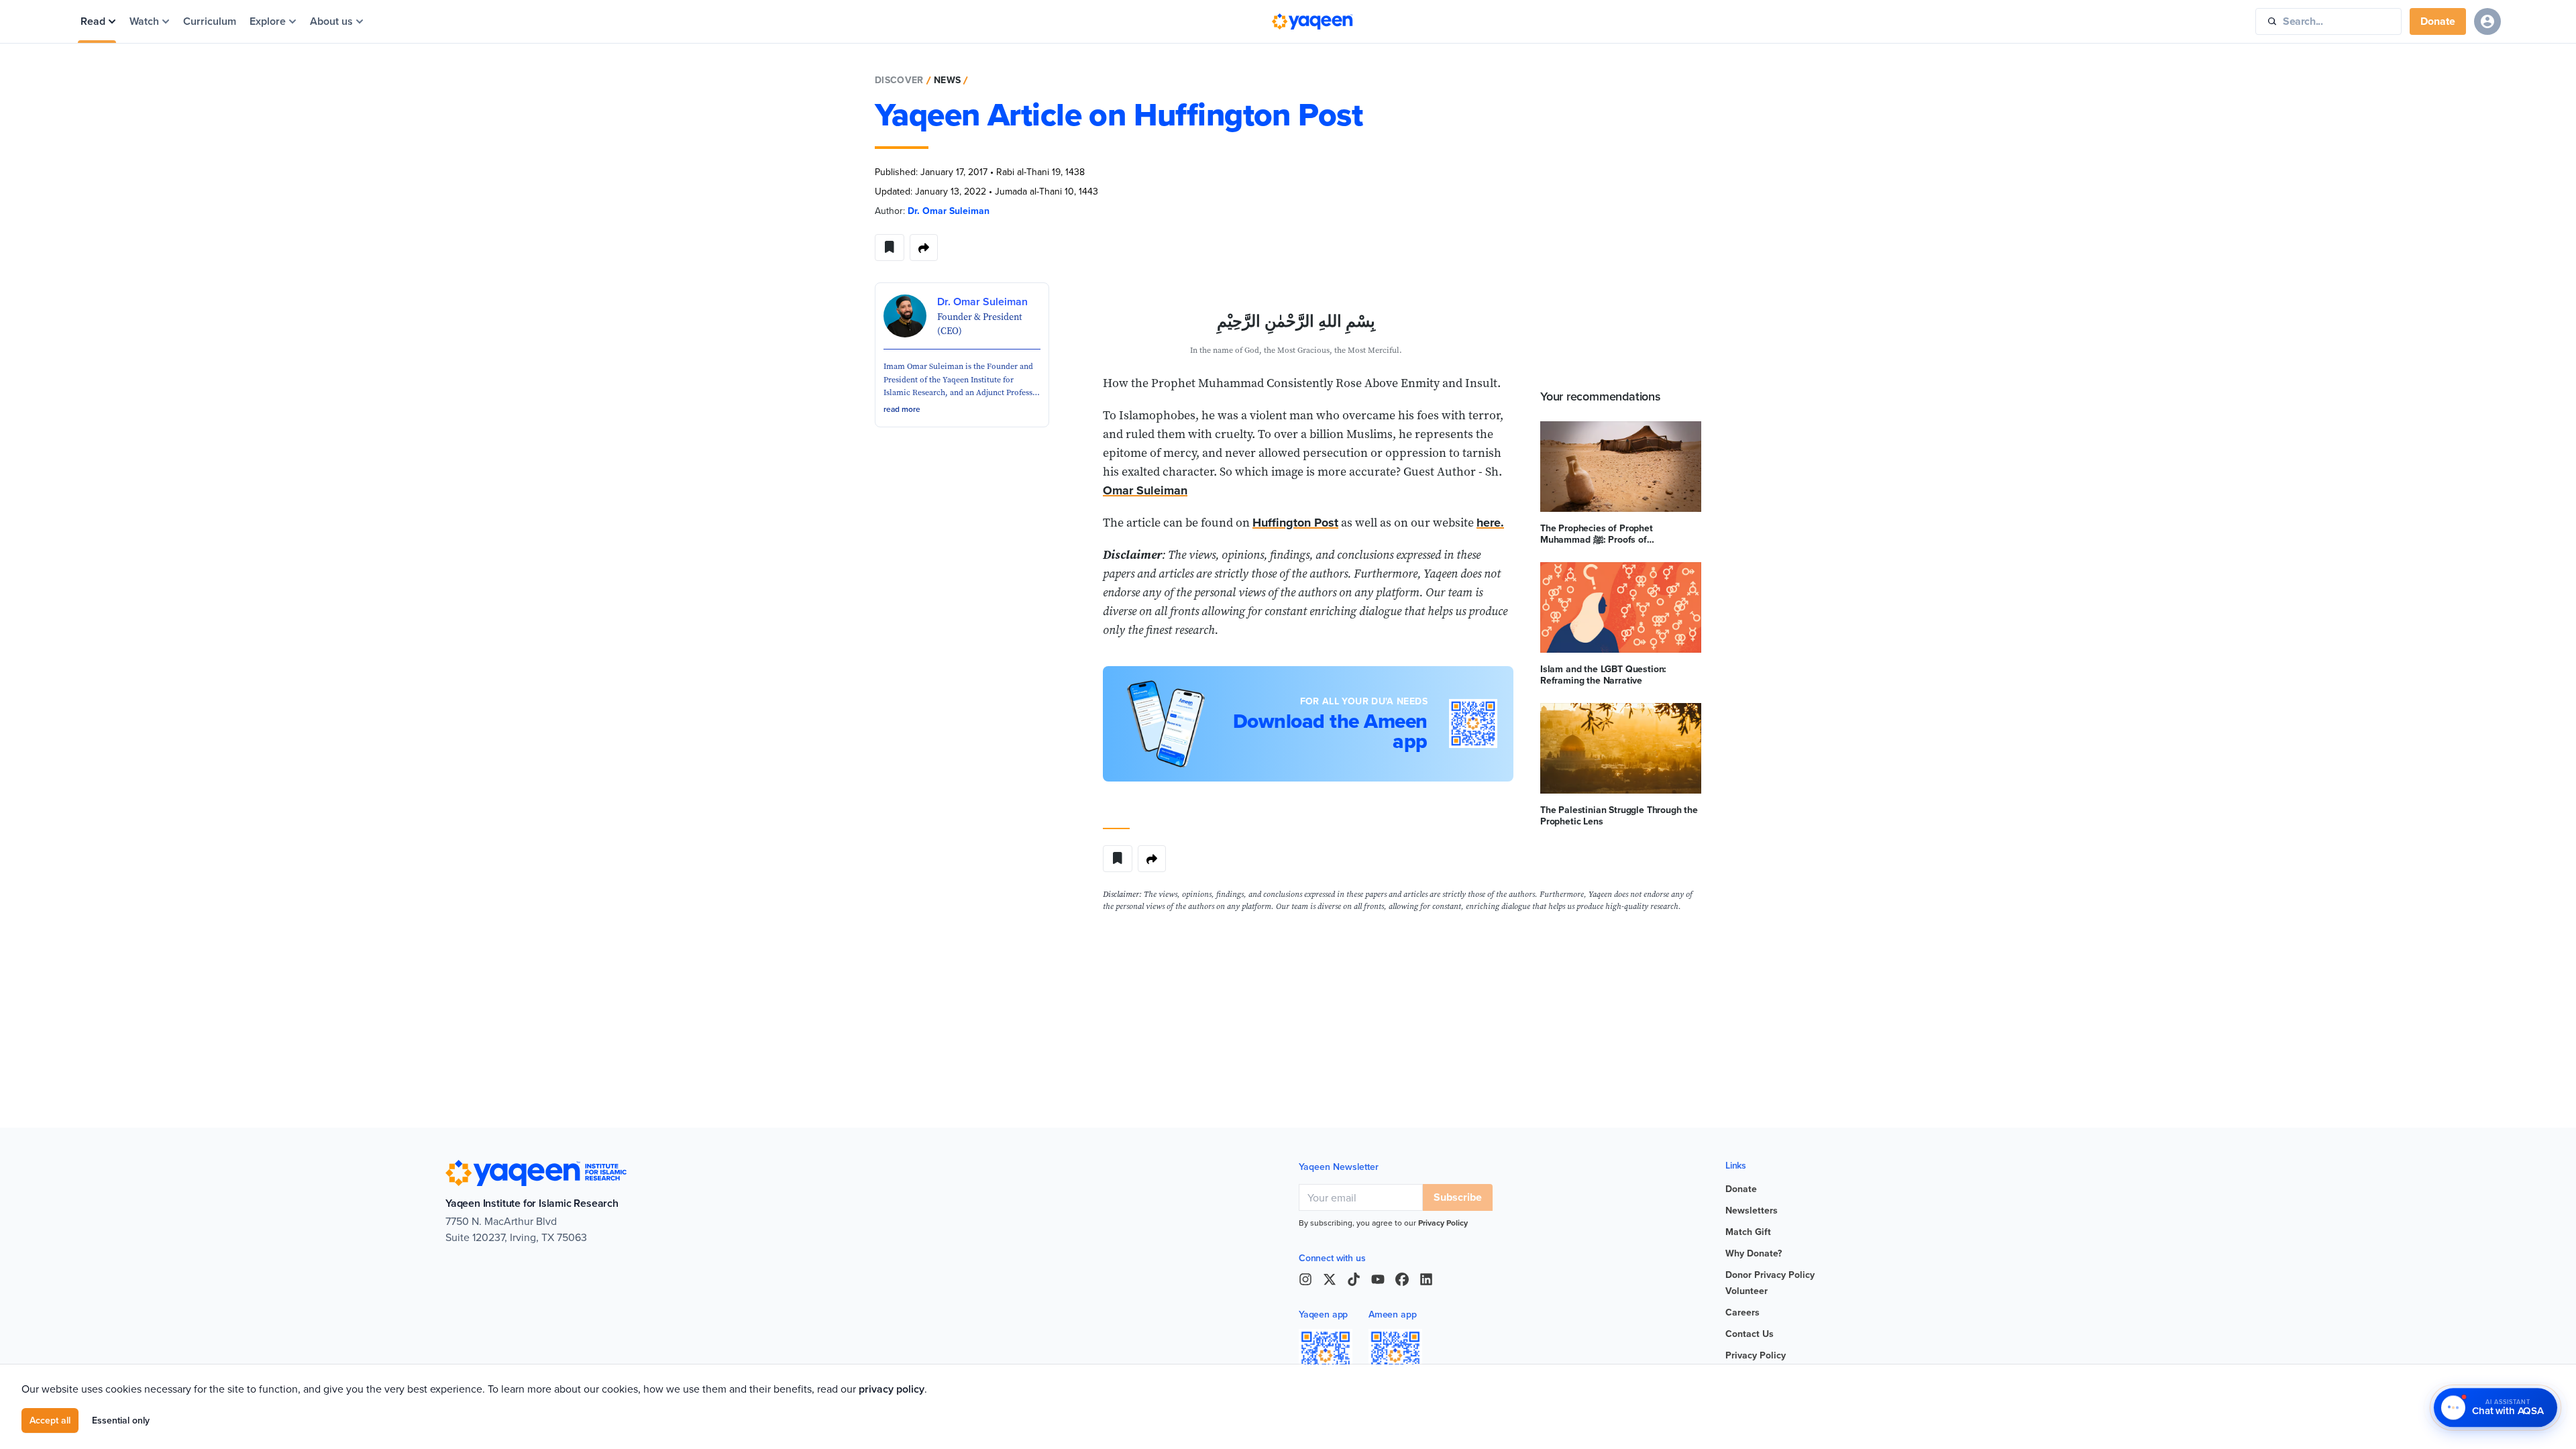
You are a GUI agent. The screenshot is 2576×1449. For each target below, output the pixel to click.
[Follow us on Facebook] (1402, 1279)
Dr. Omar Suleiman (949, 211)
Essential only (121, 1420)
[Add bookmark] (890, 248)
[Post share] (924, 248)
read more (902, 409)
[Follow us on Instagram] (1305, 1279)
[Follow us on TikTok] (1354, 1279)
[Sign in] (2487, 21)
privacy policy (892, 1389)
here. (1490, 523)
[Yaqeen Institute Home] (1312, 21)
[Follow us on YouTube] (1378, 1279)
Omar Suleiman (1145, 490)
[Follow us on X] (1330, 1279)
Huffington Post (1295, 523)
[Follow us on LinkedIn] (1426, 1279)
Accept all (50, 1420)
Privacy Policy (1443, 1223)
